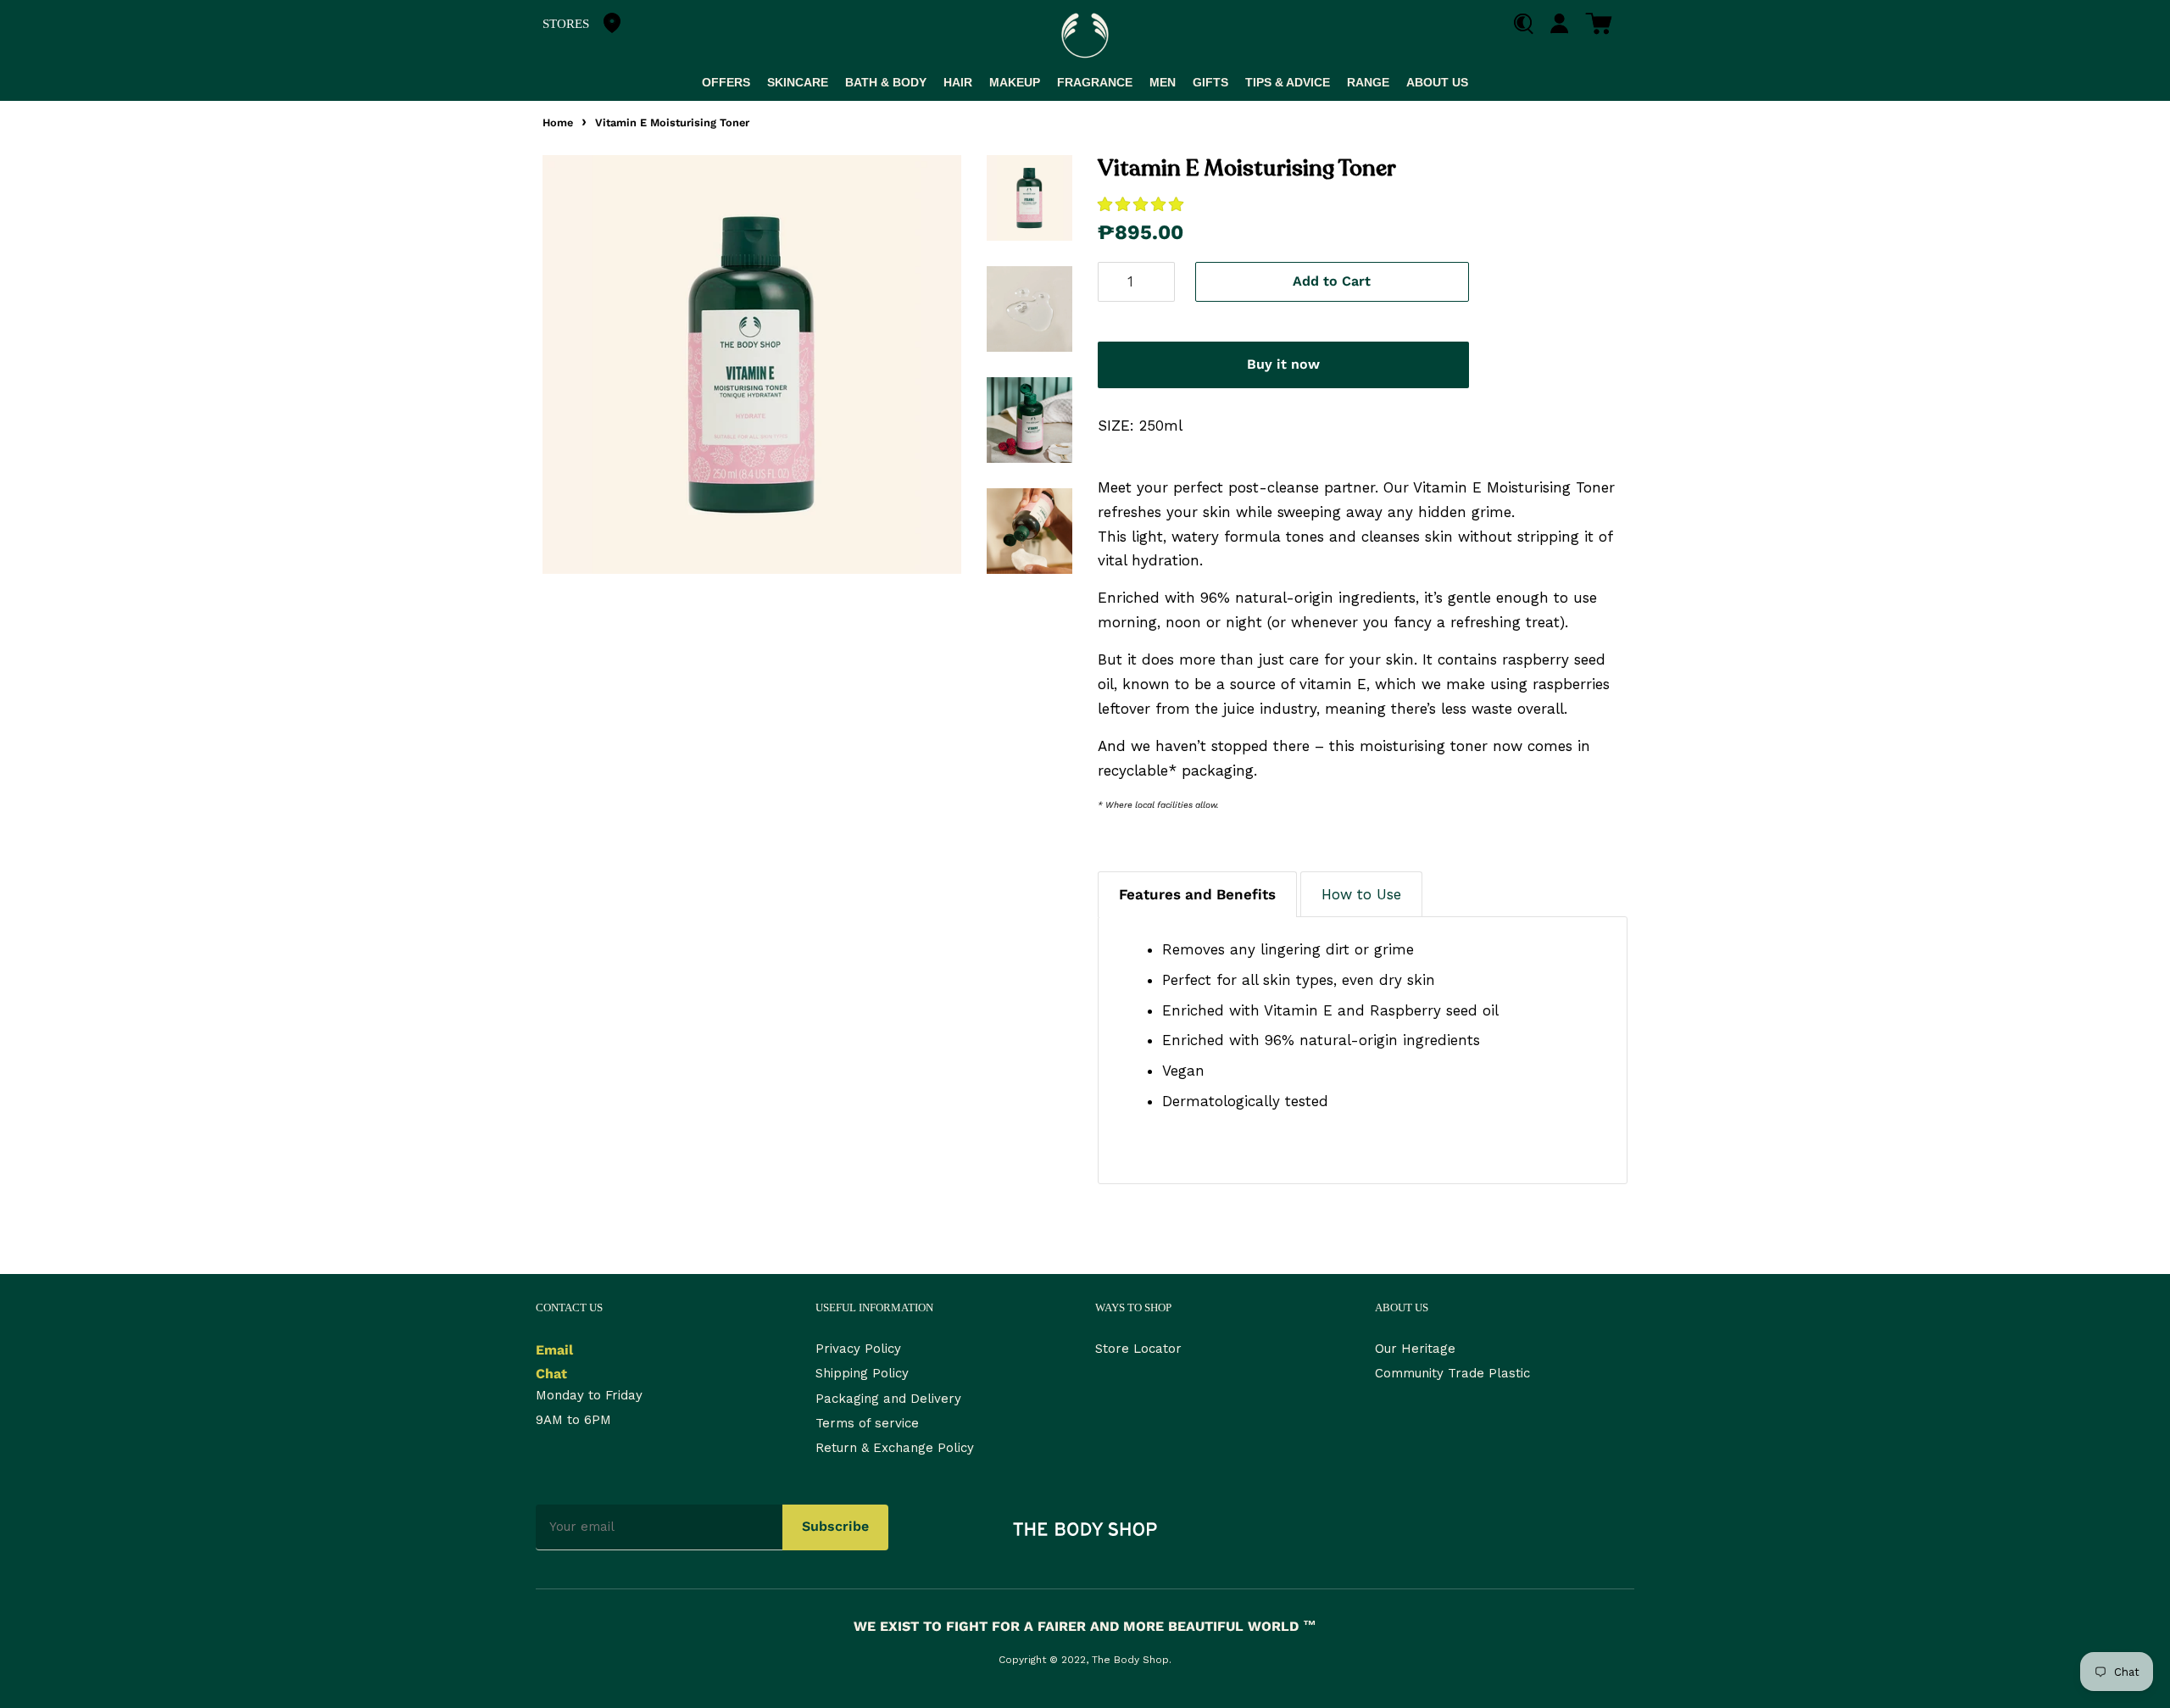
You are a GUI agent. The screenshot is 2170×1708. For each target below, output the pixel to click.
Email (554, 1350)
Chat (551, 1374)
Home (558, 122)
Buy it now (1283, 364)
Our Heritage (1415, 1349)
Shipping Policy (862, 1373)
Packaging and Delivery (888, 1399)
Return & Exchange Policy (895, 1448)
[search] (1530, 24)
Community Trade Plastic (1452, 1373)
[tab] (1197, 894)
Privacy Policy (858, 1349)
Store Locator (1138, 1349)
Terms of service (867, 1423)
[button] (1143, 204)
